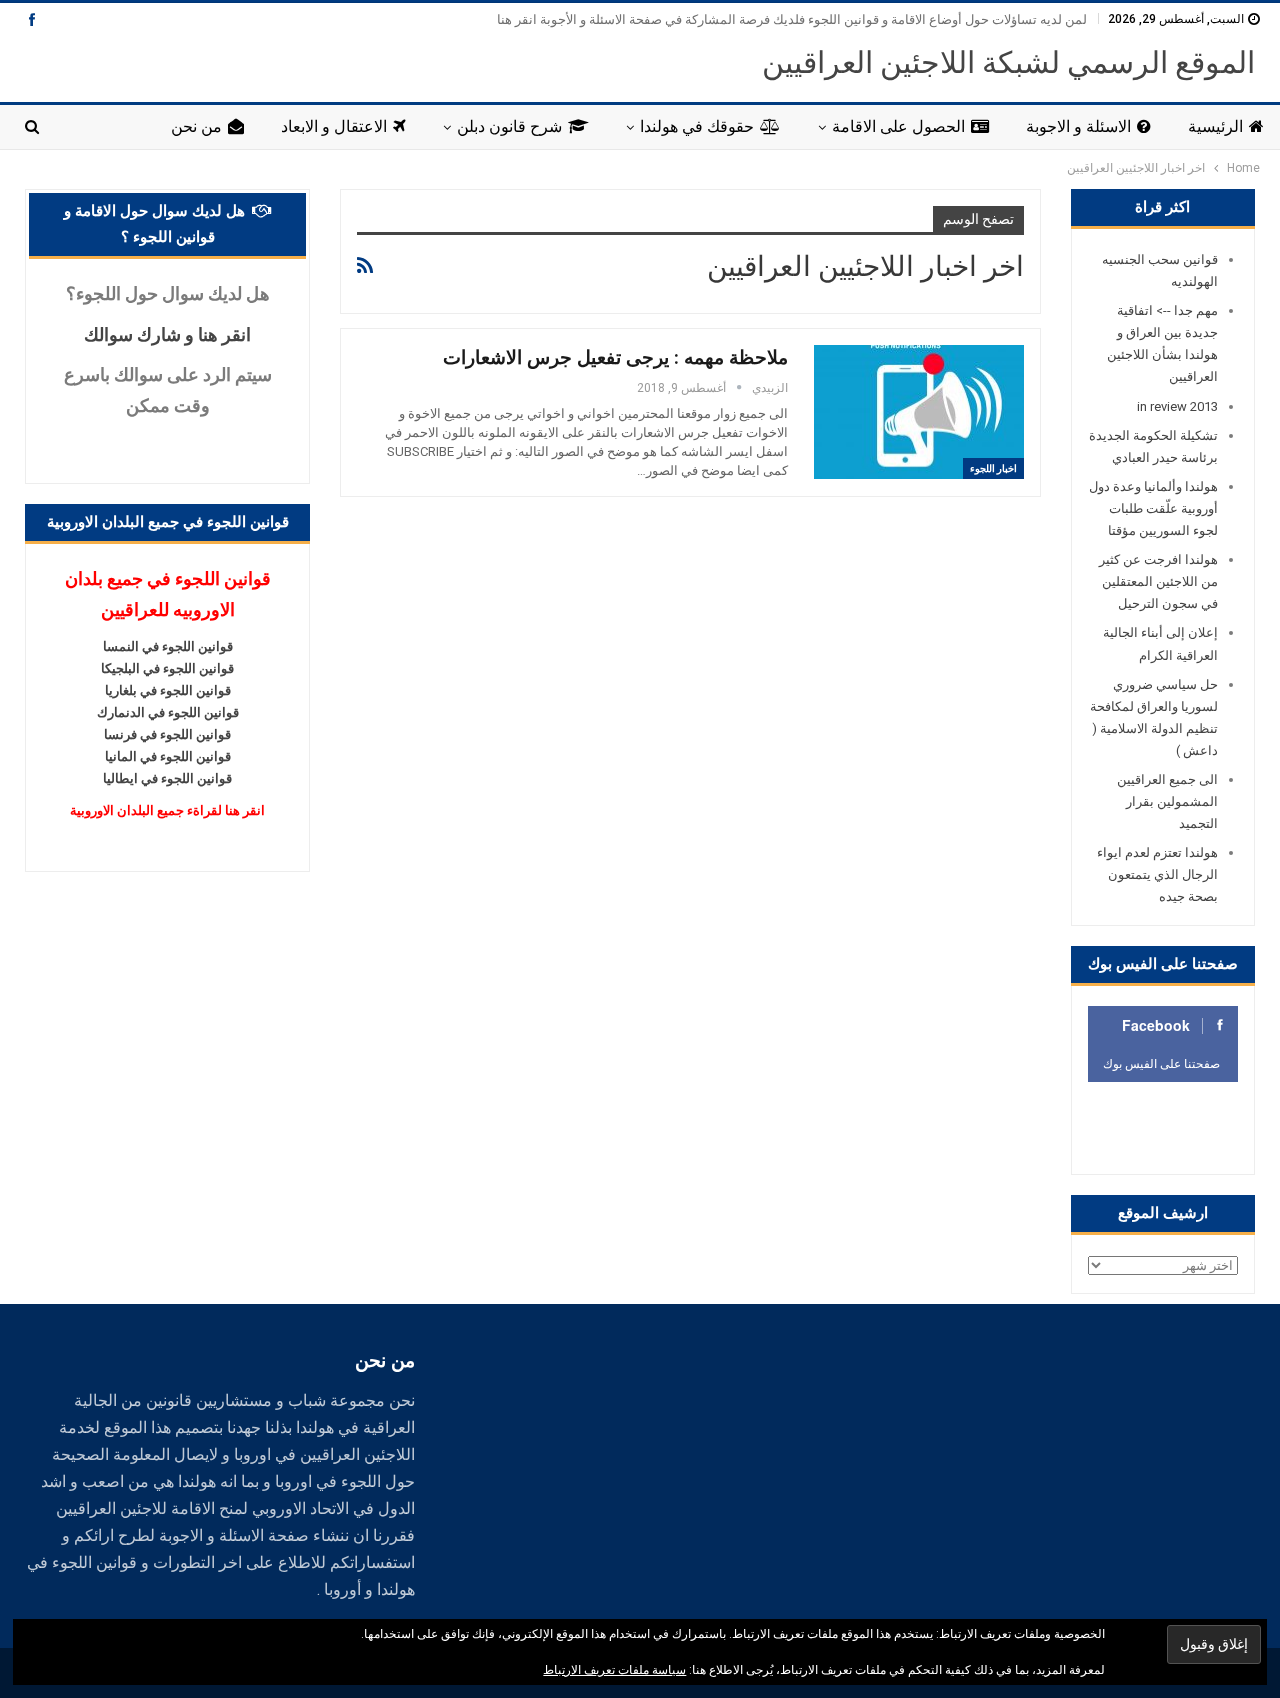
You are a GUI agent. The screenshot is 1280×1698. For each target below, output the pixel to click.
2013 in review (1177, 406)
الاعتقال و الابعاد (334, 126)
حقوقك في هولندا (697, 126)
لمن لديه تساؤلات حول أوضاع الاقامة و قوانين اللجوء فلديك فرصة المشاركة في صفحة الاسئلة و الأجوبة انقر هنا (792, 19)
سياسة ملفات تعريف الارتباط (614, 1670)
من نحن (196, 126)
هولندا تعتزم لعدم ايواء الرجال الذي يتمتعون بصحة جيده (1157, 874)
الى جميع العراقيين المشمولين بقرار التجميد (1167, 801)
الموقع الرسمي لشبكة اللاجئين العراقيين (1008, 62)
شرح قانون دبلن (509, 126)
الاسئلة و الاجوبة (1078, 126)
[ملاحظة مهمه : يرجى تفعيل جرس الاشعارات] (919, 412)
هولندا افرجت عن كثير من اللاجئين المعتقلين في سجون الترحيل (1158, 581)
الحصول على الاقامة (898, 126)
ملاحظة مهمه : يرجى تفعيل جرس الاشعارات (615, 357)
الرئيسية (1215, 126)
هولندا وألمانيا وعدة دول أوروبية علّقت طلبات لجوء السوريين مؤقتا (1153, 508)
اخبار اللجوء (993, 468)
